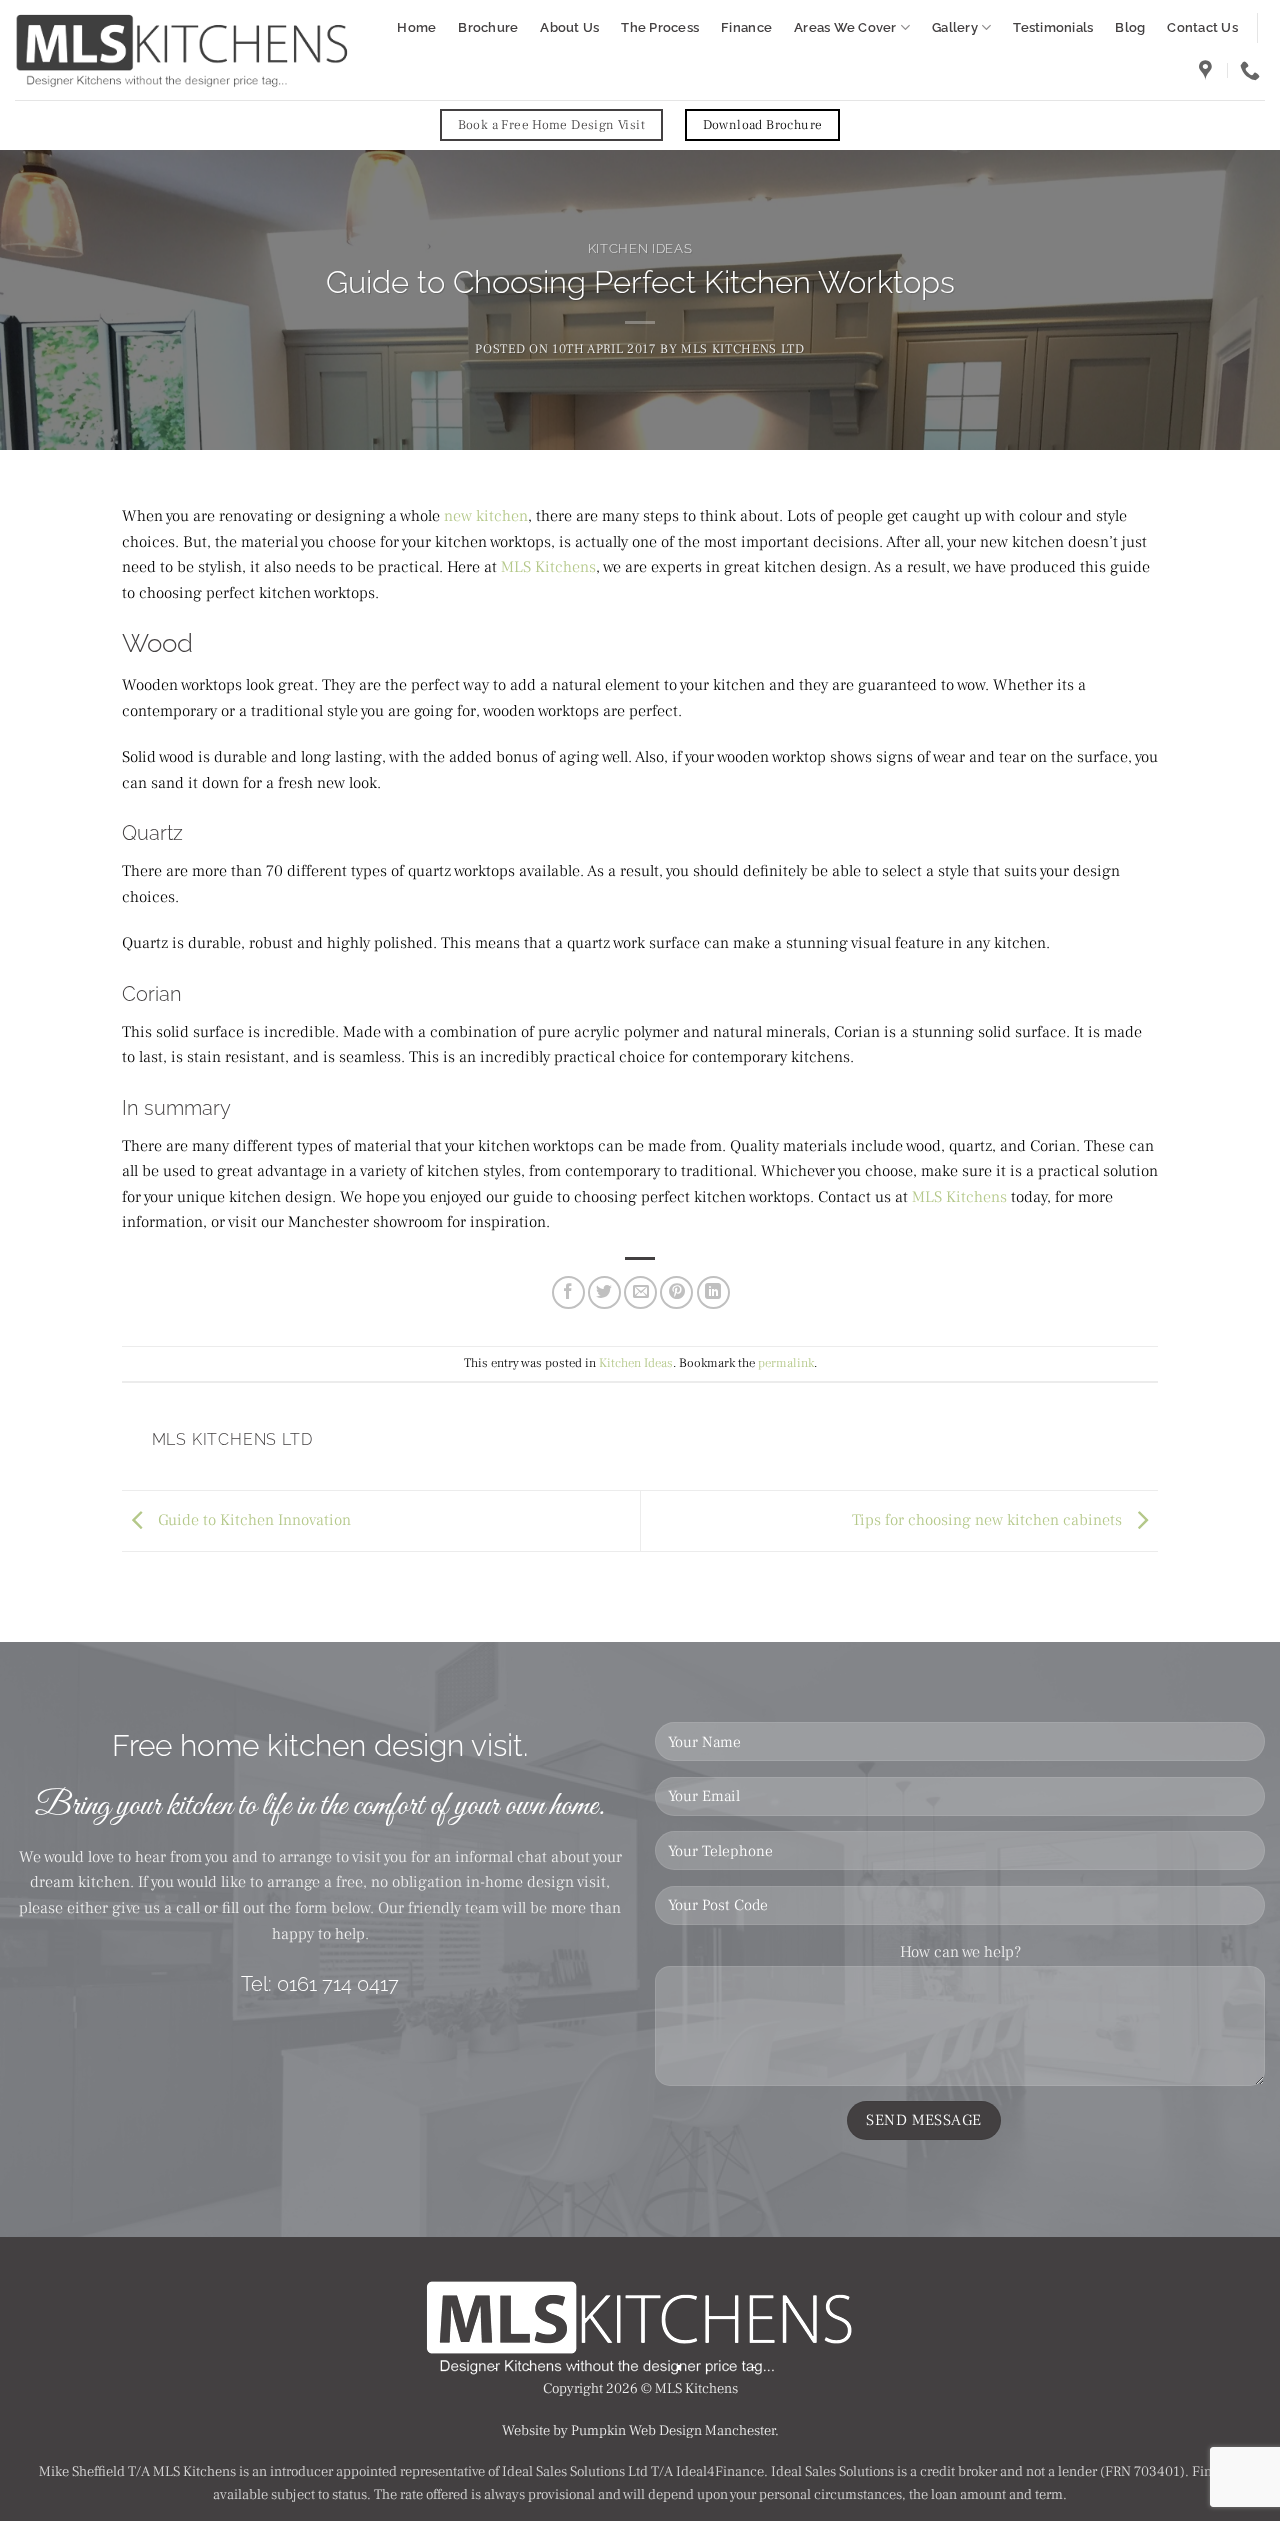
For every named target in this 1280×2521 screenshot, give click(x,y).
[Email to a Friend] (640, 1292)
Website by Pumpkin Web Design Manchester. (640, 2430)
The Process (660, 27)
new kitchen (486, 516)
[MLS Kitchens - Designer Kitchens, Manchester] (182, 50)
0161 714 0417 (338, 1984)
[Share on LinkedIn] (713, 1292)
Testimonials (1053, 27)
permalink (786, 1363)
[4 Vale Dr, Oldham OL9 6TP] (1208, 70)
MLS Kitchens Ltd (742, 349)
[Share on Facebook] (568, 1292)
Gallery (955, 27)
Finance (746, 27)
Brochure (488, 27)
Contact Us (1202, 27)
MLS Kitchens (548, 567)
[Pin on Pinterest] (676, 1292)
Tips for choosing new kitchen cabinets (989, 1520)
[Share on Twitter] (604, 1292)
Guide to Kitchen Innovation (252, 1520)
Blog (1130, 27)
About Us (569, 27)
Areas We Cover (845, 27)
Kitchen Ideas (640, 248)
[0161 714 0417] (1252, 70)
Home (416, 27)
